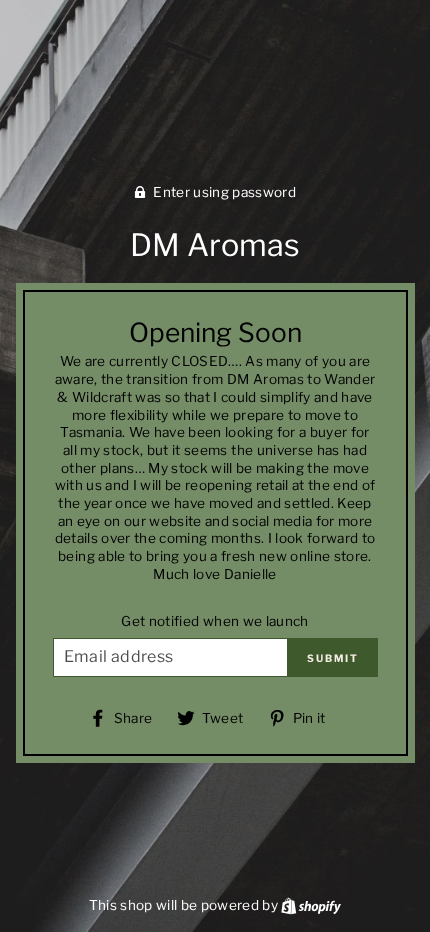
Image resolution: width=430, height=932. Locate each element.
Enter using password (224, 192)
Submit (333, 658)
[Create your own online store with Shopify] (311, 905)
